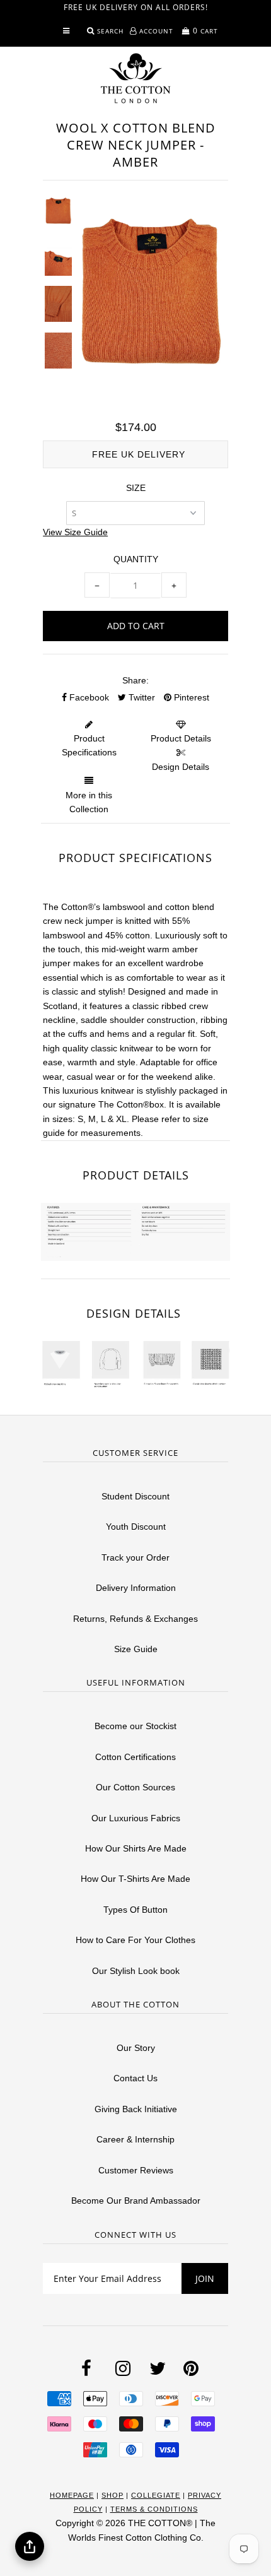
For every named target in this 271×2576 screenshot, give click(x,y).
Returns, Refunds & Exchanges (135, 1619)
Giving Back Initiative (136, 2109)
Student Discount (135, 1496)
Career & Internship (135, 2139)
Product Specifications (89, 745)
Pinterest (190, 697)
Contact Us (135, 2078)
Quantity (136, 559)
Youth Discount (136, 1527)
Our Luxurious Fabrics (136, 1818)
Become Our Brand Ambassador (136, 2201)
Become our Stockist (135, 1726)
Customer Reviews (136, 2170)
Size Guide (136, 1649)
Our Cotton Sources (135, 1787)
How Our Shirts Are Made (136, 1848)
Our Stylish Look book (136, 1971)
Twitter (141, 697)
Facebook (88, 697)
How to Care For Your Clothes (135, 1940)
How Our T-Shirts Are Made (135, 1879)
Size (136, 488)
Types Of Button (135, 1910)
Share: (135, 680)
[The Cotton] (135, 78)
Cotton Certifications (135, 1757)
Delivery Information (136, 1588)
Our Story (136, 2048)
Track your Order (135, 1557)
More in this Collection (89, 802)
